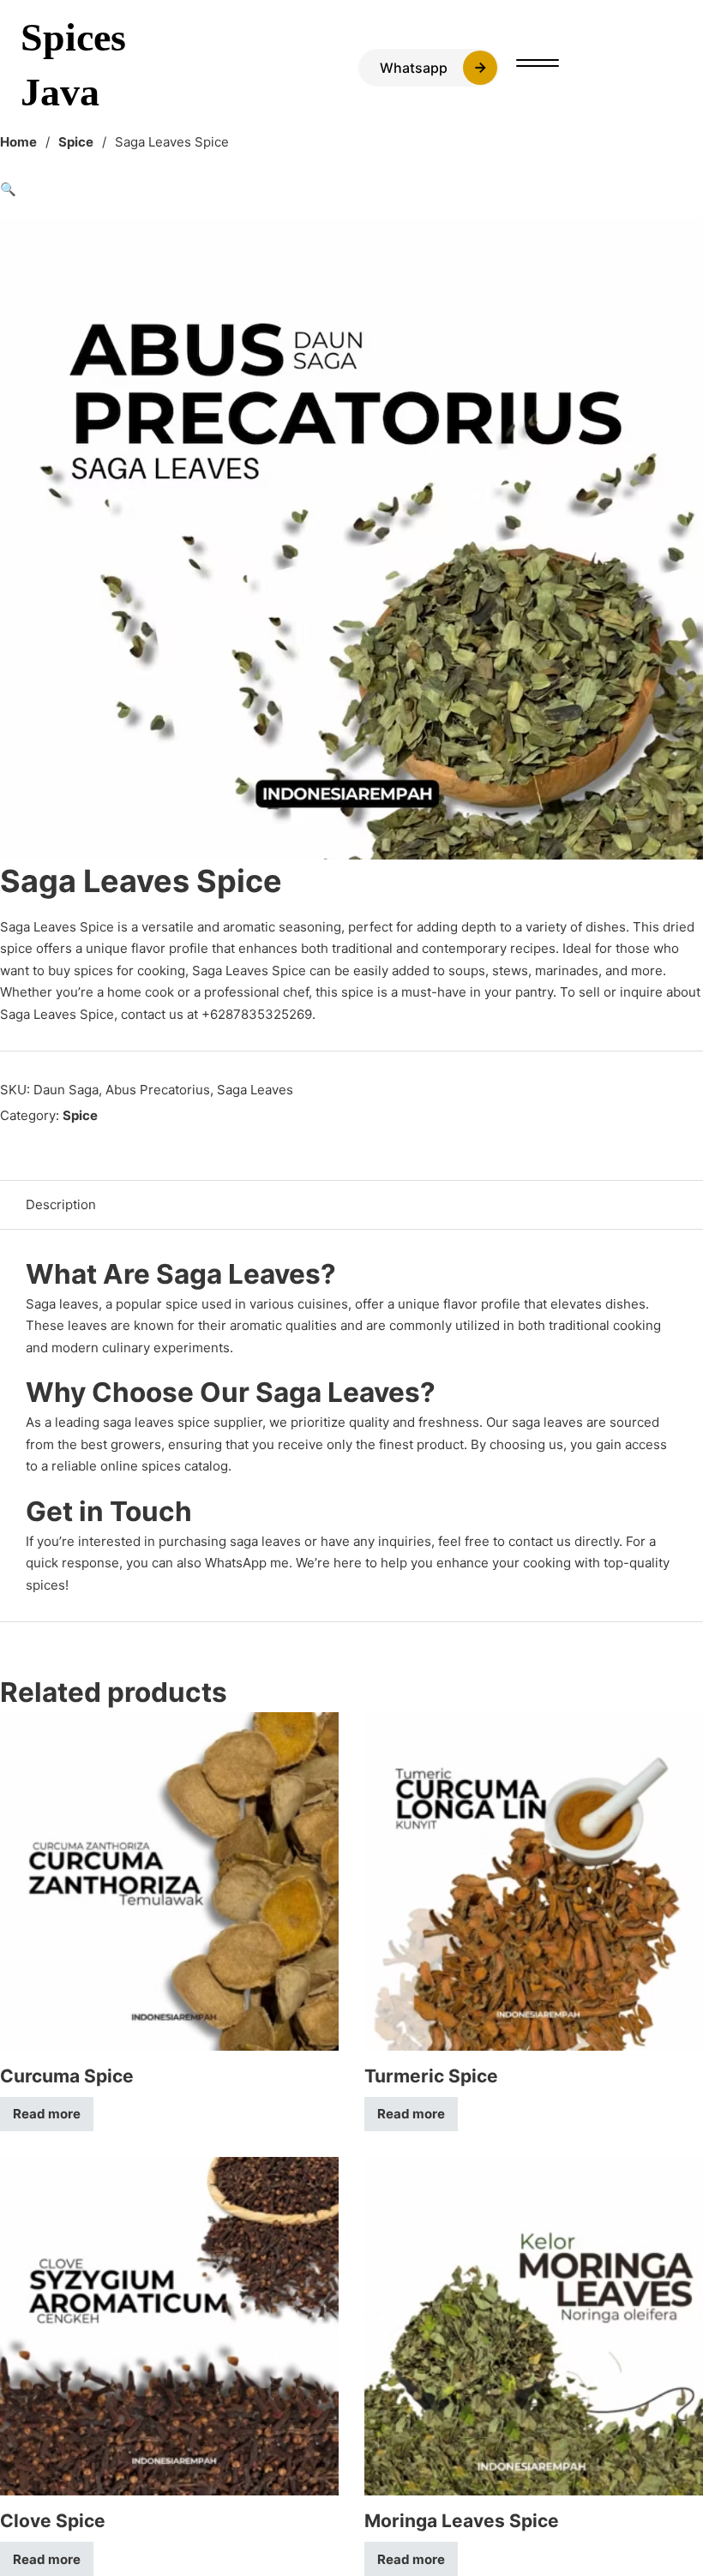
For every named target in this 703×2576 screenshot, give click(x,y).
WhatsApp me (247, 1563)
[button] (351, 189)
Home (18, 142)
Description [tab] (61, 1204)
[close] (538, 65)
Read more (47, 2114)
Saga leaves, (64, 1304)
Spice (76, 142)
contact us (540, 1541)
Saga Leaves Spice (57, 927)
